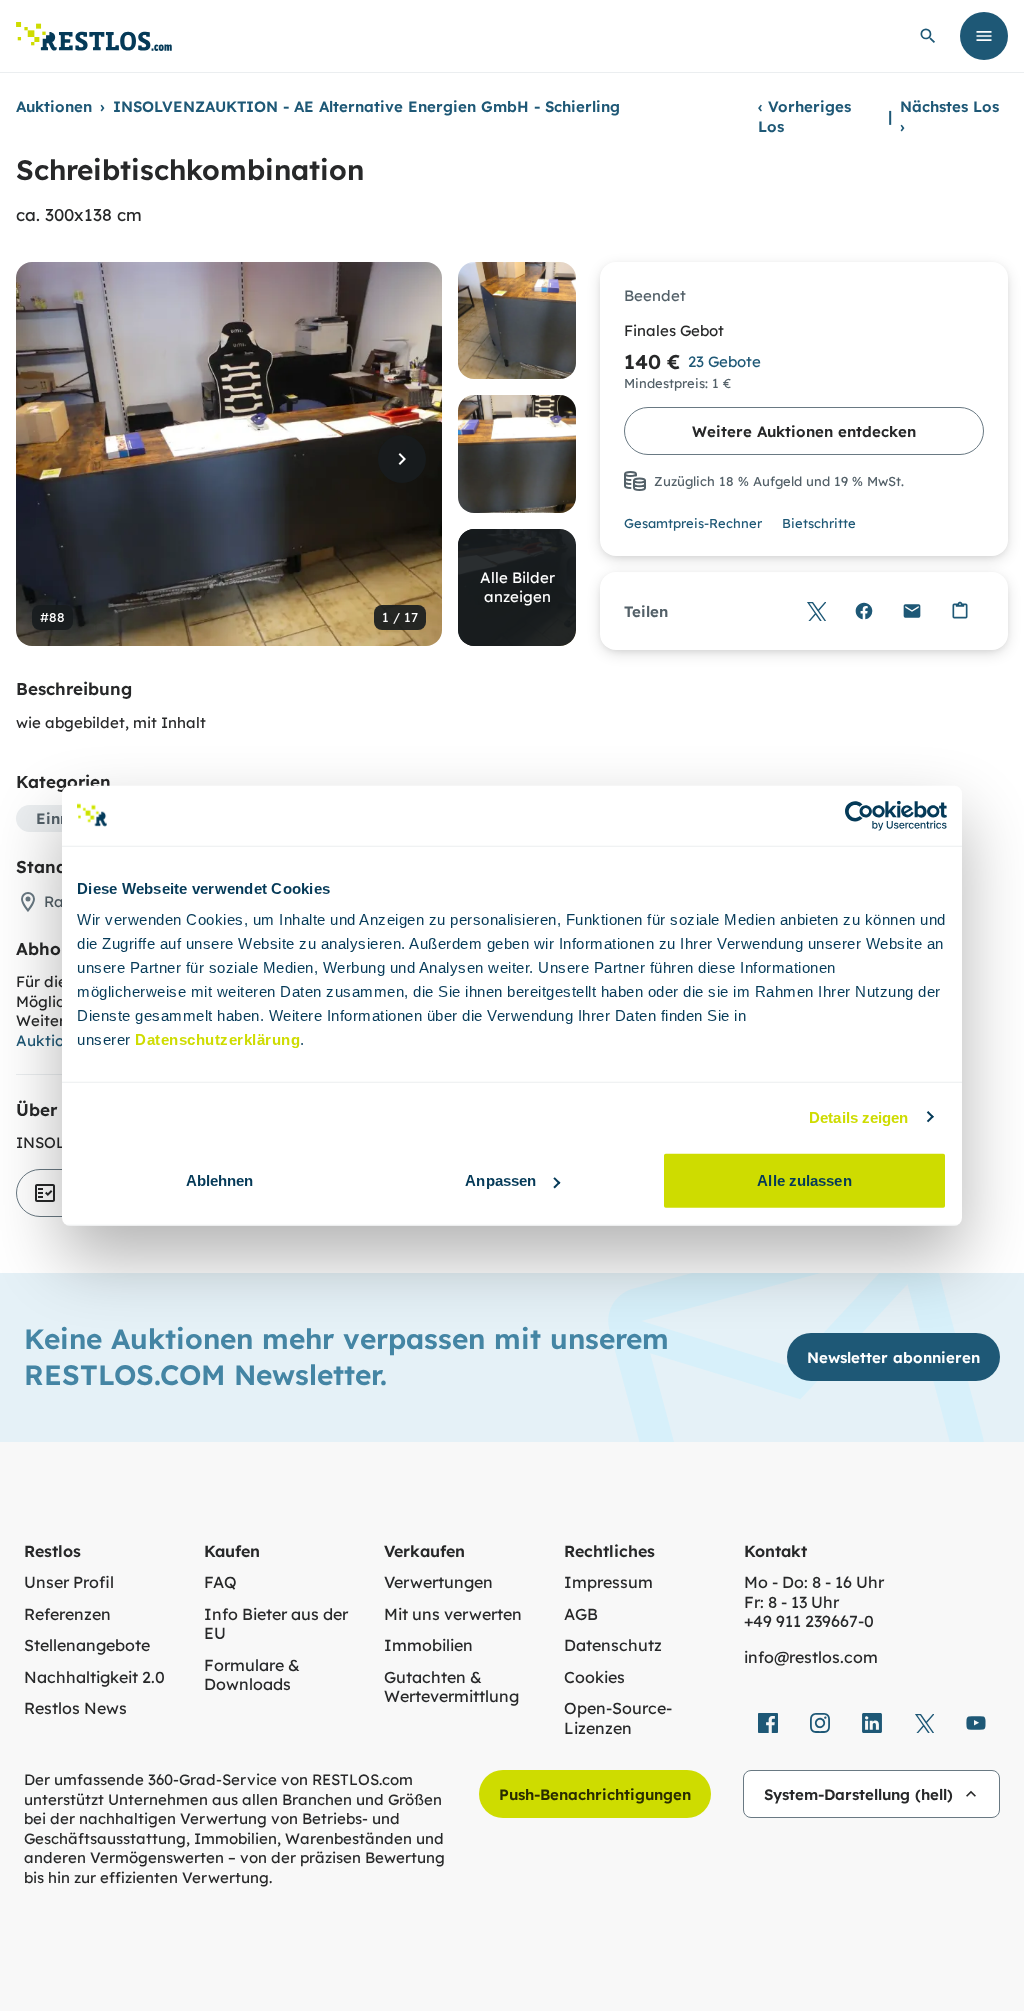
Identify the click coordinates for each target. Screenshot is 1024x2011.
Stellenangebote (87, 1645)
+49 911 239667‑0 (809, 1621)
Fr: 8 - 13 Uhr (791, 1602)
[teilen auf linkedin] (872, 1723)
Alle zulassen (804, 1180)
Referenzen (67, 1614)
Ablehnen (220, 1180)
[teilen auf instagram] (820, 1723)
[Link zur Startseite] (94, 36)
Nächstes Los (949, 116)
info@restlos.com (811, 1657)
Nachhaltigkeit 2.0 (94, 1677)
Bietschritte (819, 523)
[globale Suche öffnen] (928, 36)
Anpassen (500, 1180)
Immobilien (428, 1645)
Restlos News (75, 1708)
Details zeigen (858, 1116)
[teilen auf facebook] (768, 1723)
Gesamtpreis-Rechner (693, 523)
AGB (581, 1614)
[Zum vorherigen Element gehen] (56, 459)
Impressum (608, 1582)
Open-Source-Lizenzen (618, 1718)
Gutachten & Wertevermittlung (451, 1687)
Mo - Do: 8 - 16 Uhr (814, 1582)
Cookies (594, 1677)
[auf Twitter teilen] (816, 611)
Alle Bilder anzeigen (517, 587)
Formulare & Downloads (252, 1675)
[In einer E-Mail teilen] (912, 611)
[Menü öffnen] (984, 36)
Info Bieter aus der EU (276, 1624)
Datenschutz (613, 1645)
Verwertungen (438, 1582)
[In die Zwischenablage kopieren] (960, 611)
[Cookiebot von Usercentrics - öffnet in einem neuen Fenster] (859, 815)
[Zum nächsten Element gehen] (402, 459)
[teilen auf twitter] (924, 1723)
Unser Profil (69, 1582)
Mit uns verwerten (453, 1614)
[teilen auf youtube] (976, 1723)
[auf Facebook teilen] (864, 611)
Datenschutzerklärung (217, 1039)
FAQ (220, 1582)
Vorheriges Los (804, 116)
